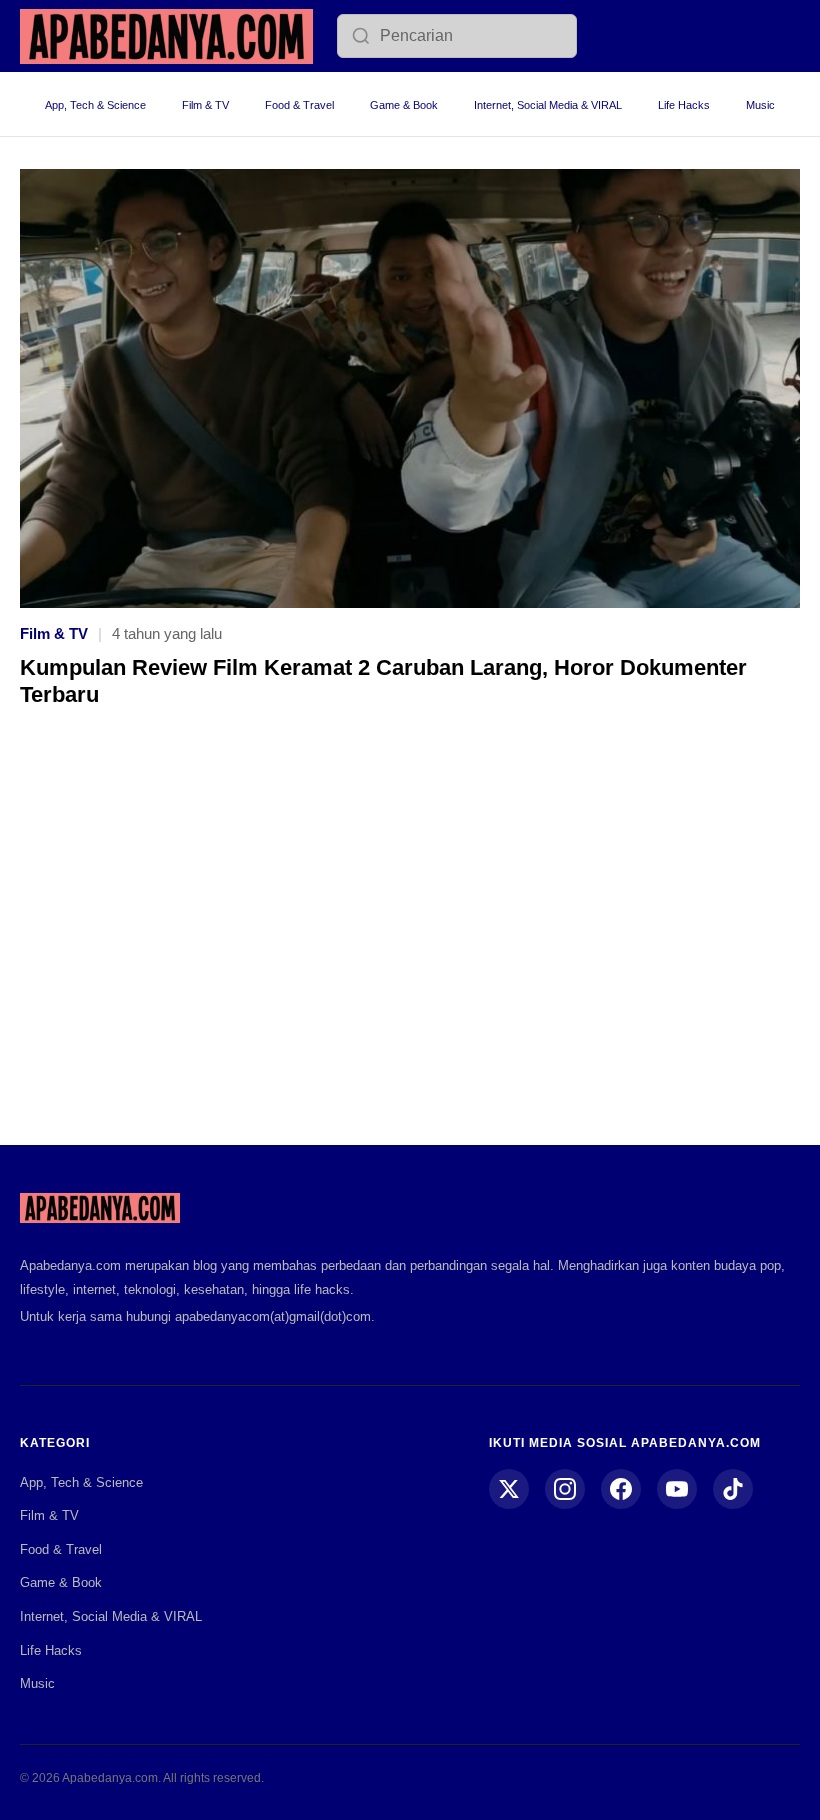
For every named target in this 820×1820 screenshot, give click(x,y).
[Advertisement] (410, 941)
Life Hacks (684, 105)
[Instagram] (565, 1489)
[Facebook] (621, 1489)
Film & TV (205, 105)
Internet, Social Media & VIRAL (548, 105)
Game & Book (404, 105)
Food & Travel (299, 105)
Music (760, 105)
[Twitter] (509, 1489)
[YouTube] (677, 1489)
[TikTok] (733, 1489)
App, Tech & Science (95, 105)
